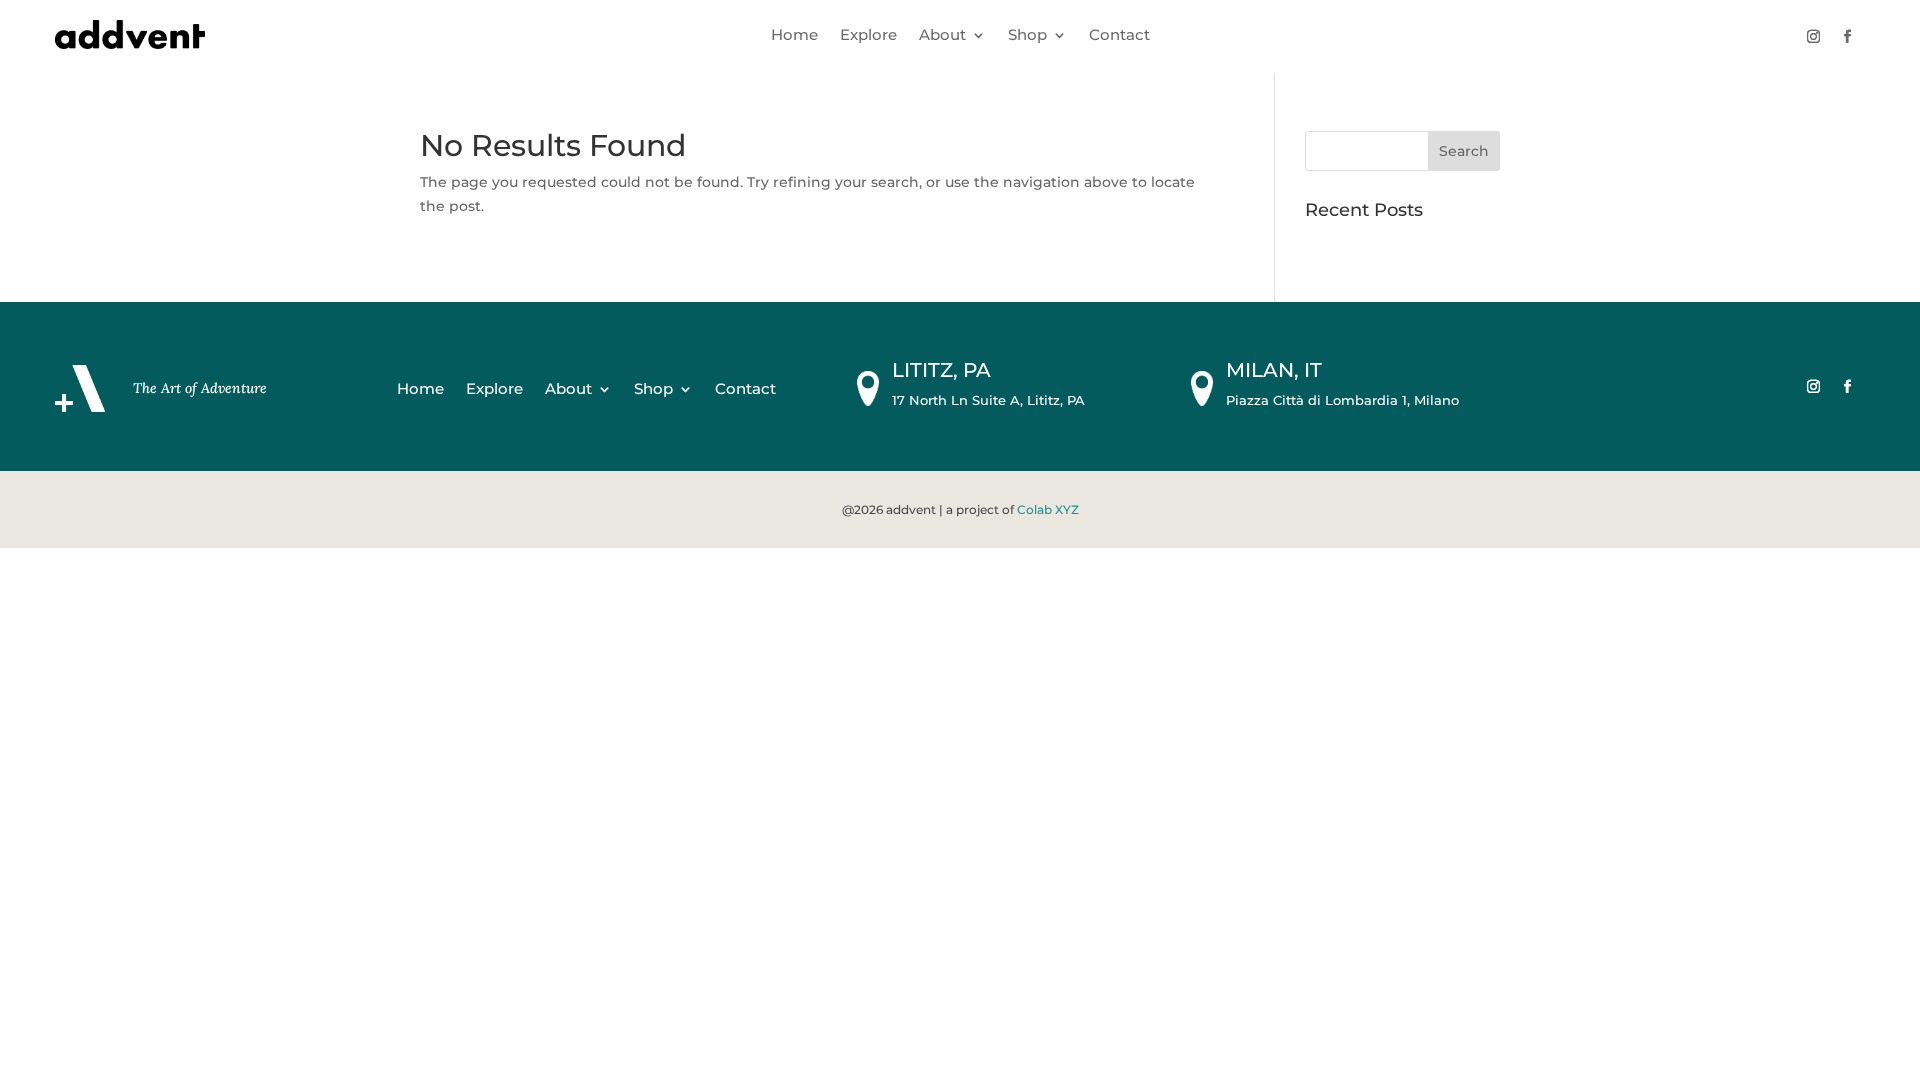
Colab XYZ (1048, 509)
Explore (868, 36)
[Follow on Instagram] (1813, 37)
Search (1464, 151)
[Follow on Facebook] (1847, 37)
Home (794, 36)
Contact (1119, 36)
